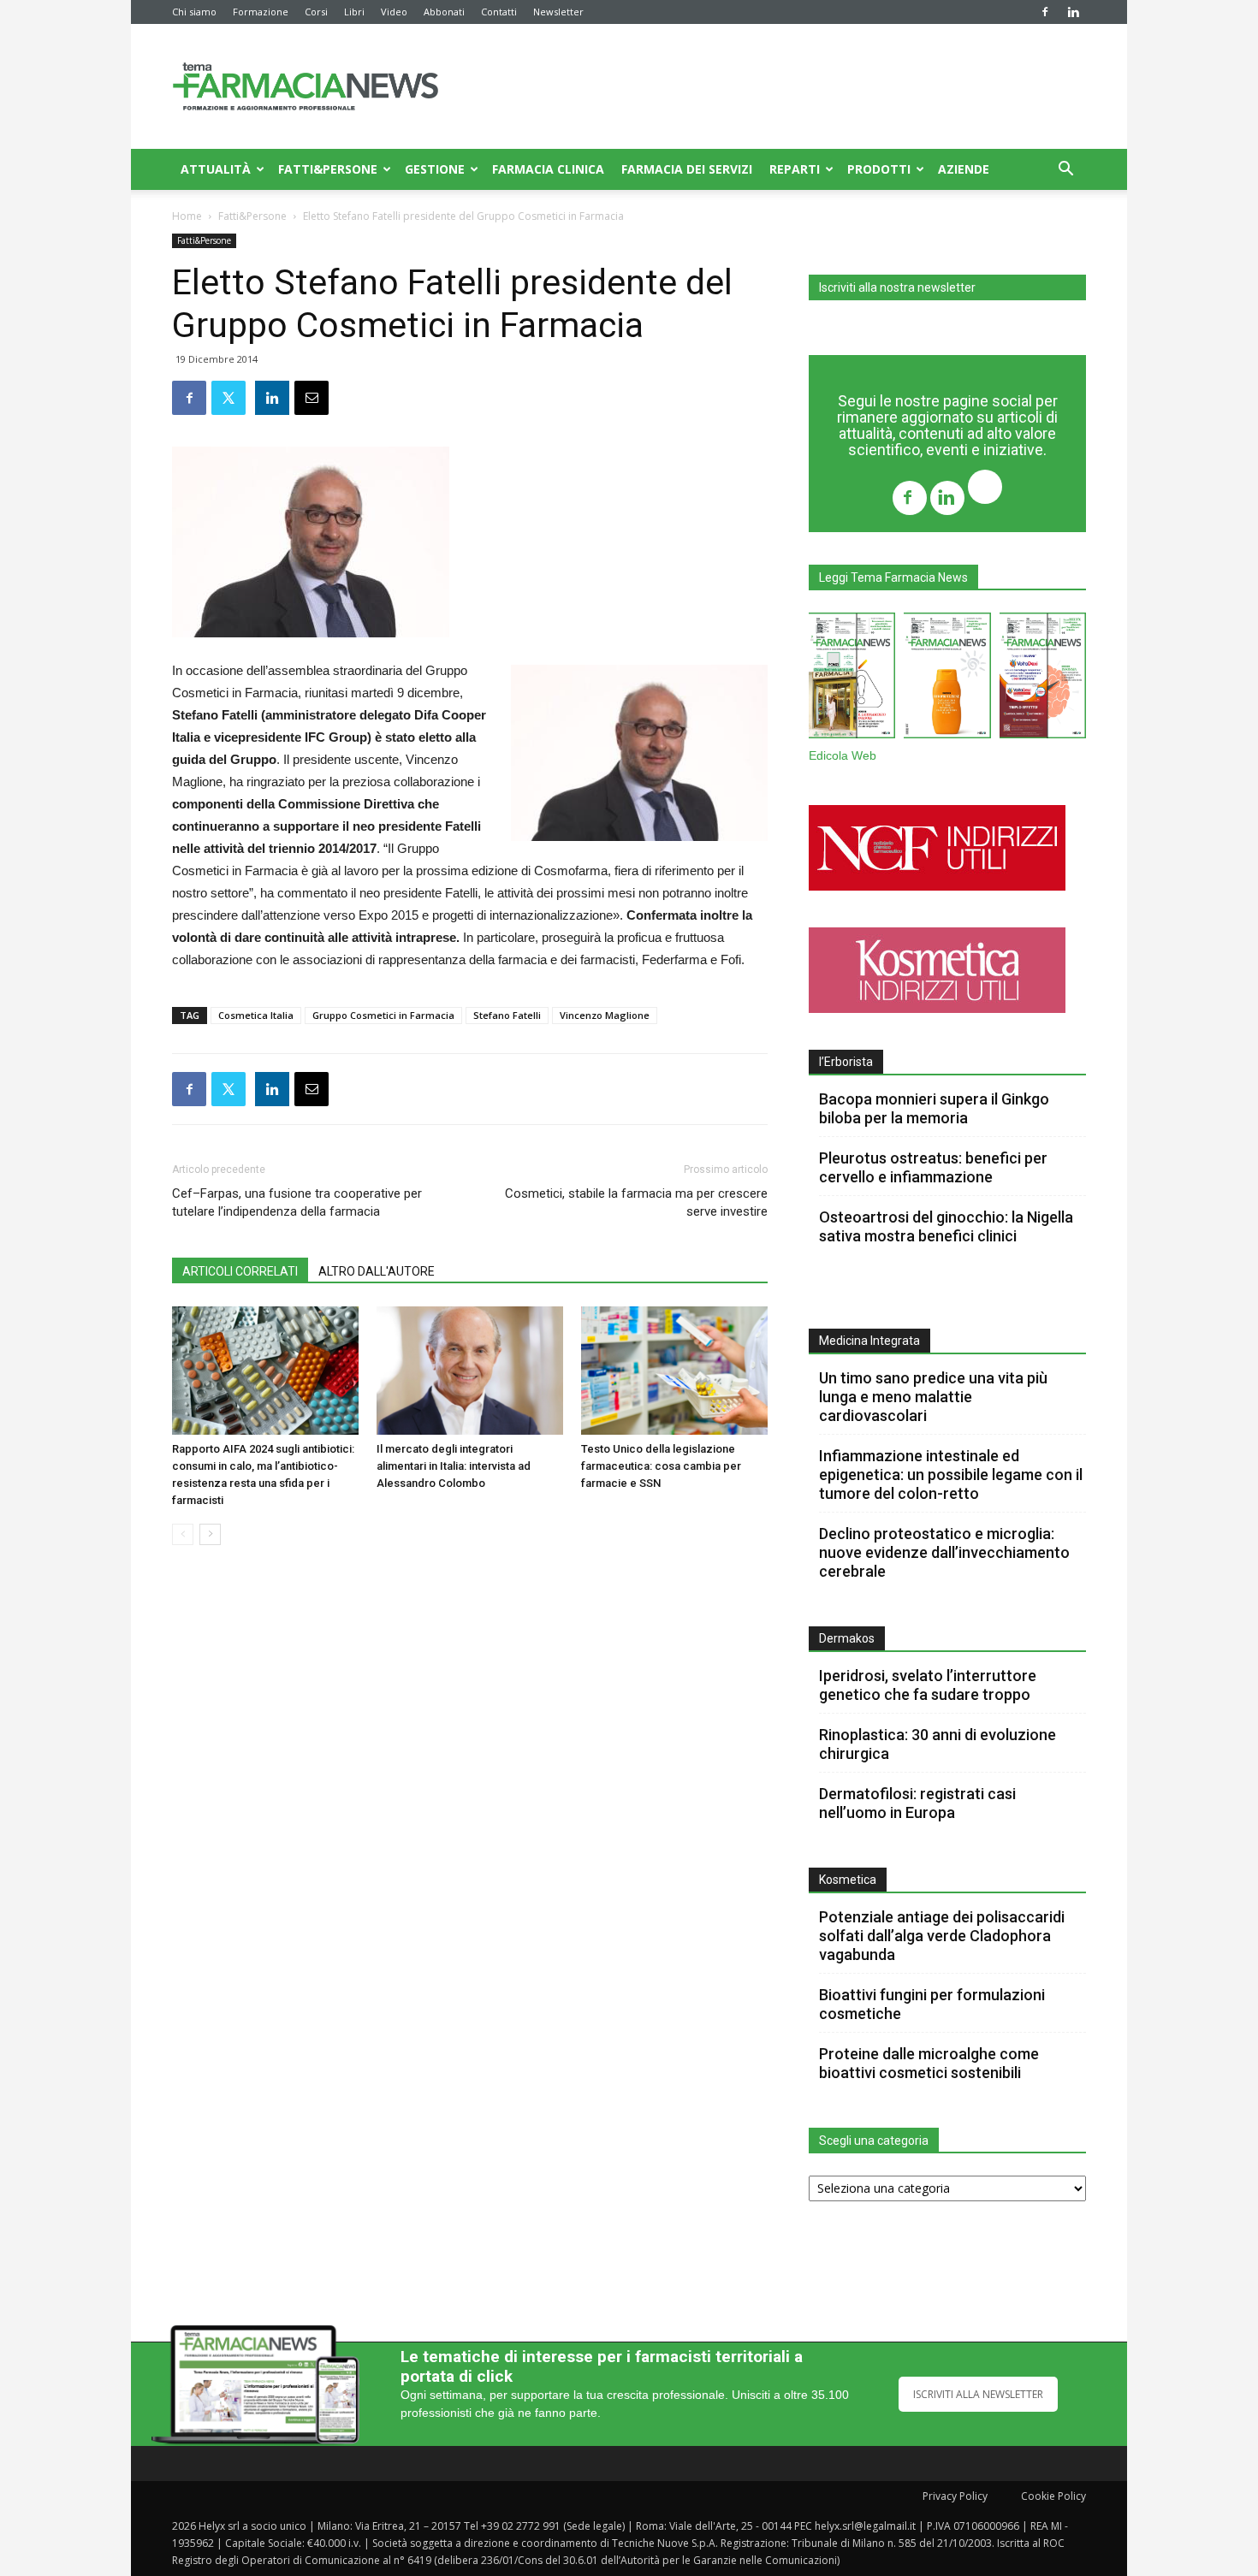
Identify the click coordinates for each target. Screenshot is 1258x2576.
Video (394, 12)
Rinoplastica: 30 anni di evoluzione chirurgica (938, 1744)
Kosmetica (848, 1880)
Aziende (964, 169)
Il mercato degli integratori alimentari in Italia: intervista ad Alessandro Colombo (454, 1466)
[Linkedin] (1073, 12)
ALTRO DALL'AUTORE (377, 1271)
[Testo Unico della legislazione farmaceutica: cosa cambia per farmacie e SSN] (674, 1371)
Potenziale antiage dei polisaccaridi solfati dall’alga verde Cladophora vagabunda (942, 1936)
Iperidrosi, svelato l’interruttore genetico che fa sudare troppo (928, 1685)
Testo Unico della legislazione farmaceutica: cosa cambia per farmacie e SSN (661, 1466)
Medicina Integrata (869, 1341)
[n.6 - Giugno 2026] (947, 679)
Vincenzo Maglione (605, 1015)
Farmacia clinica (548, 169)
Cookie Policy (1053, 2496)
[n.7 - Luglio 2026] (852, 679)
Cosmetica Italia (256, 1015)
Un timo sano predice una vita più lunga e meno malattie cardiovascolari (933, 1397)
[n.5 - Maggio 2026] (1043, 679)
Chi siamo (194, 12)
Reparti (795, 169)
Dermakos (847, 1638)
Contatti (499, 12)
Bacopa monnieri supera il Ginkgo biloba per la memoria (934, 1108)
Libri (354, 12)
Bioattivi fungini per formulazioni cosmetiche (932, 2004)
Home (187, 216)
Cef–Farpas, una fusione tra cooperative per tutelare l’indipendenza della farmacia (297, 1202)
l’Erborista (846, 1062)
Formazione (261, 12)
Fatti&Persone (328, 169)
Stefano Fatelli (507, 1015)
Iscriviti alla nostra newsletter (897, 287)
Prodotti (879, 169)
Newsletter (558, 12)
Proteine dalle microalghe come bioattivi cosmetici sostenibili (929, 2063)
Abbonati (444, 12)
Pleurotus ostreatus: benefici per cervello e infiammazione (933, 1167)
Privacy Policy (955, 2496)
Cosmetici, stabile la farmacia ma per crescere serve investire (636, 1202)
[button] (1065, 171)
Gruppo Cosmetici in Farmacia (383, 1015)
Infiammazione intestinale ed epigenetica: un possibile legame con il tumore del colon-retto (951, 1475)
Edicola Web (843, 756)
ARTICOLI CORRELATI (240, 1271)
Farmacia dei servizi (687, 169)
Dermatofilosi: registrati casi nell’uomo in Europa (917, 1803)
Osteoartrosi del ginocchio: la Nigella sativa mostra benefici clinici (946, 1226)
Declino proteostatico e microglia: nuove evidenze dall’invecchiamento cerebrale (944, 1552)
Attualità (216, 169)
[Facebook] (1045, 12)
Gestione (435, 169)
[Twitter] (985, 489)
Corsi (316, 12)
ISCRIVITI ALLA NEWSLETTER (978, 2394)
